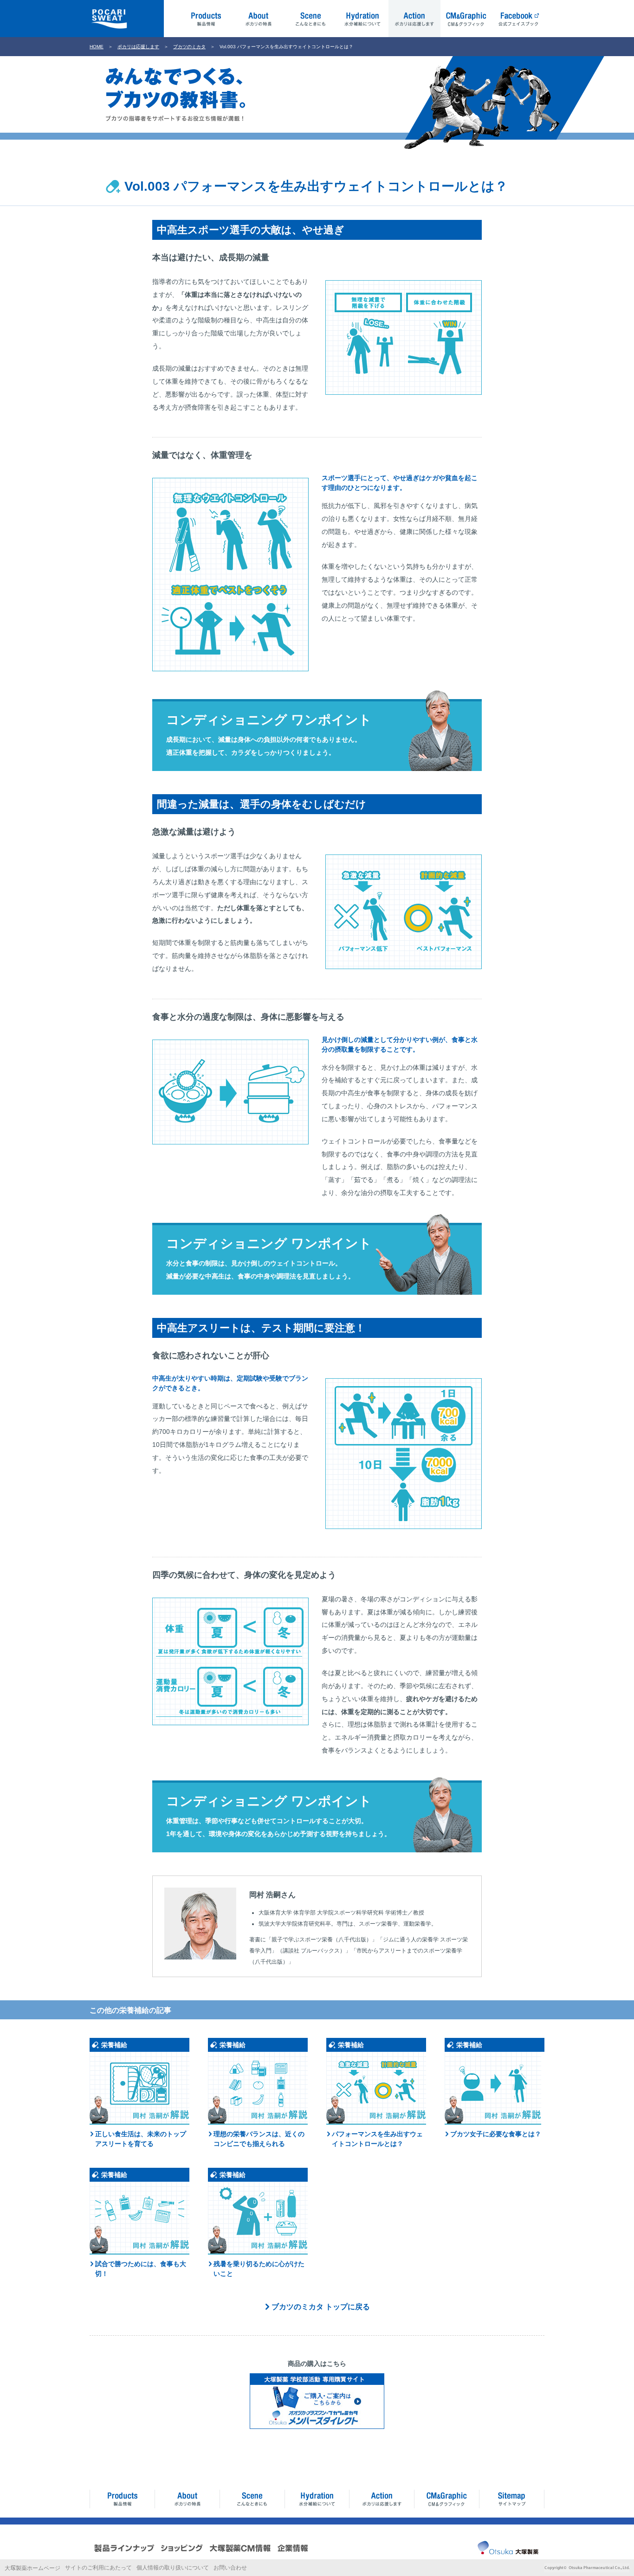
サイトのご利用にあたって (98, 2568)
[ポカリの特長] (187, 2499)
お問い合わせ (230, 2568)
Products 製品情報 (207, 19)
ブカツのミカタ (189, 47)
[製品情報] (122, 2499)
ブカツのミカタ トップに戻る (321, 2307)
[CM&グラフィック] (447, 2499)
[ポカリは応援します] (382, 2499)
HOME (97, 47)
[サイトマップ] (512, 2499)
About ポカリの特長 (259, 19)
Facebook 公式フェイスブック (518, 19)
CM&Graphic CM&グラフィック (466, 19)
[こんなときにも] (252, 2499)
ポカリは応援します (138, 47)
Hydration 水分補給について (362, 19)
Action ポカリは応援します (414, 19)
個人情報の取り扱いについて (173, 2568)
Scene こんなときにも (311, 19)
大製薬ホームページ (32, 2568)
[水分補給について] (317, 2499)
